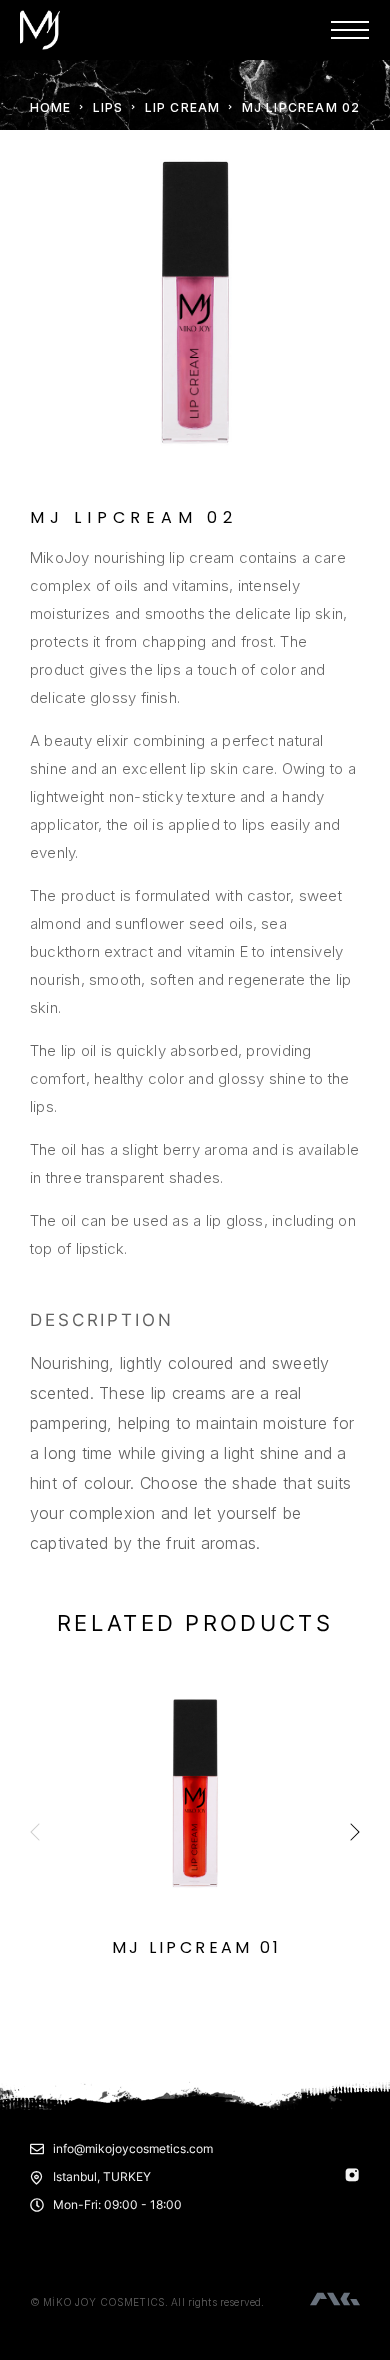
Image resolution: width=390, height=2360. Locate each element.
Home (51, 107)
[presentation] (35, 1834)
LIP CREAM (183, 107)
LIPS (108, 107)
